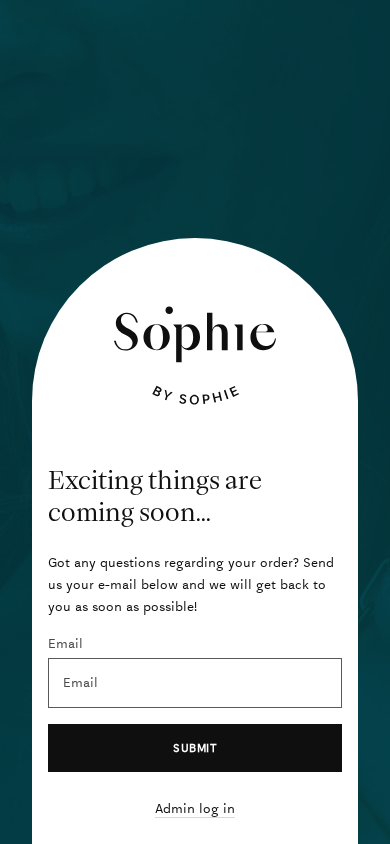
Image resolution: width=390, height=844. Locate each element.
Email (65, 643)
